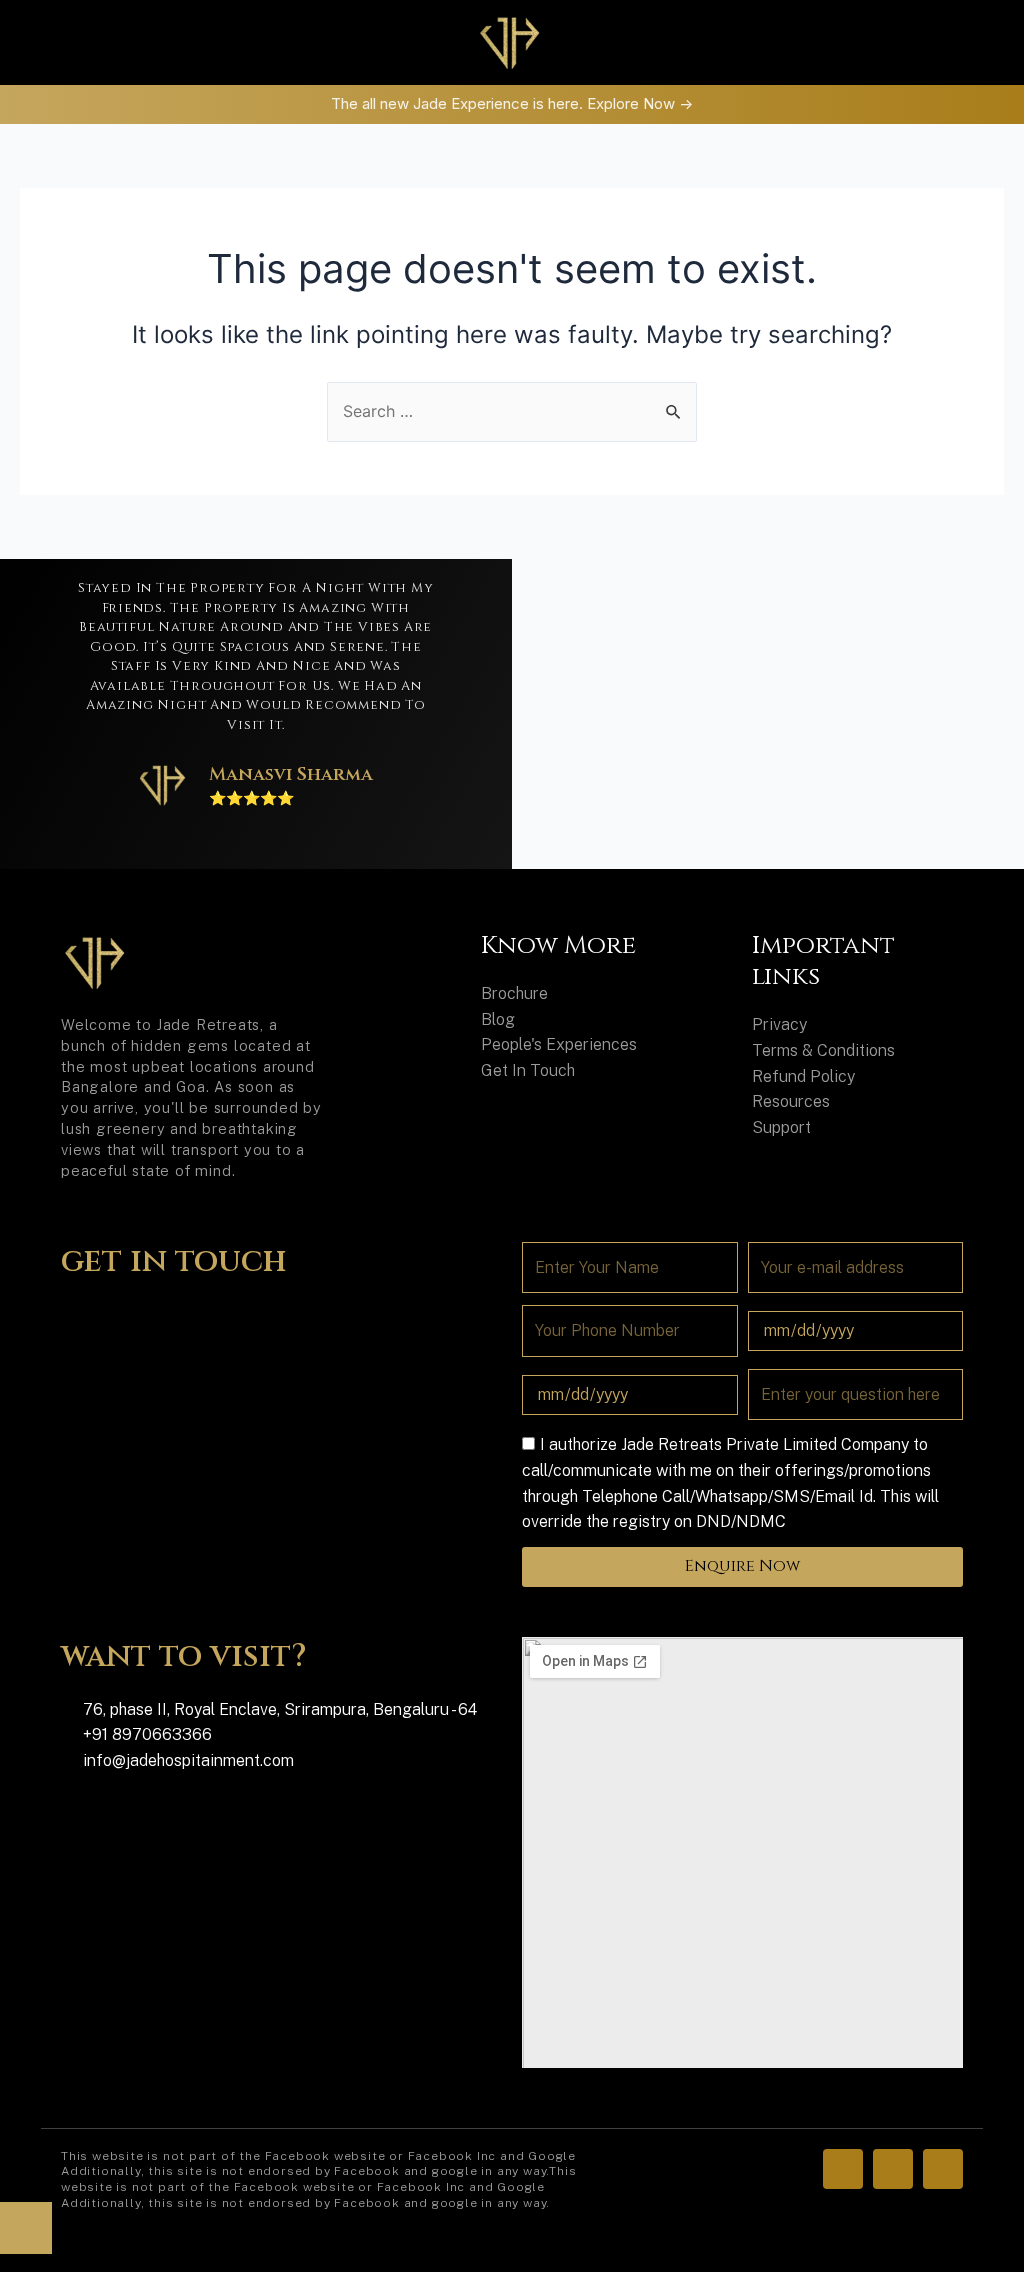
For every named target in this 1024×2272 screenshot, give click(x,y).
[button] (171, 42)
